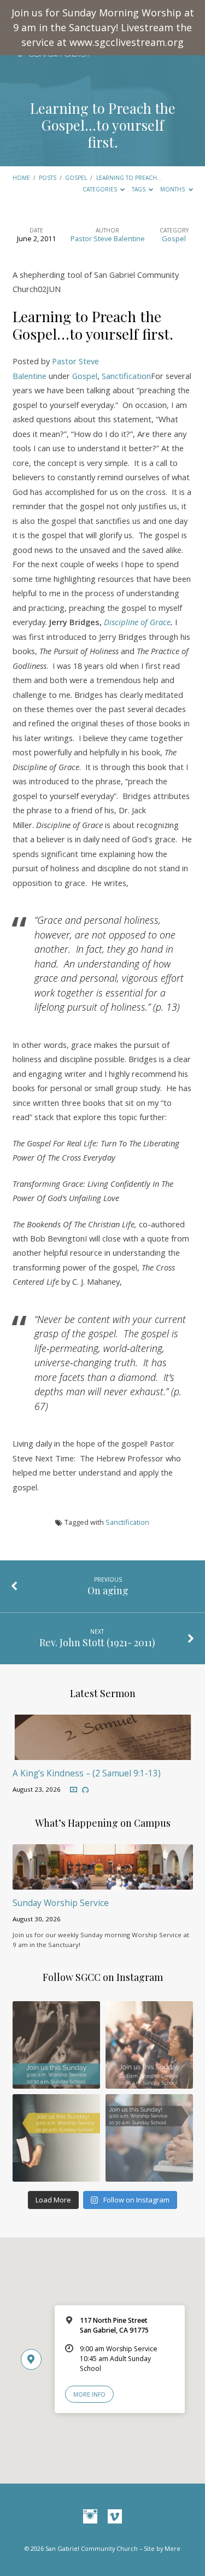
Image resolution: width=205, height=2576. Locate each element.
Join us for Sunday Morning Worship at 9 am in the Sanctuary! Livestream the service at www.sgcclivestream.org (103, 27)
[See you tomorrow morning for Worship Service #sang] (149, 2138)
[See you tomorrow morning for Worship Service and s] (56, 2138)
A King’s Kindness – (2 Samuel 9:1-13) (87, 1773)
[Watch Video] (74, 1790)
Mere (172, 2548)
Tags (139, 189)
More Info (89, 2394)
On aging (108, 1590)
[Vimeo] (115, 2517)
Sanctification (126, 376)
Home (21, 178)
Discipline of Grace (137, 622)
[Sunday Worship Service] (103, 1883)
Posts (48, 178)
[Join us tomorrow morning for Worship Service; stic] (56, 2045)
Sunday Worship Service (61, 1903)
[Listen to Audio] (85, 1790)
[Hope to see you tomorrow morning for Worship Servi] (149, 2045)
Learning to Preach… (129, 178)
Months (173, 189)
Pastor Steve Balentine (108, 238)
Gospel (76, 178)
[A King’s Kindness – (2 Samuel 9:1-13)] (103, 1753)
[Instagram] (90, 2517)
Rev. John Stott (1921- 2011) (97, 1642)
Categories (101, 189)
